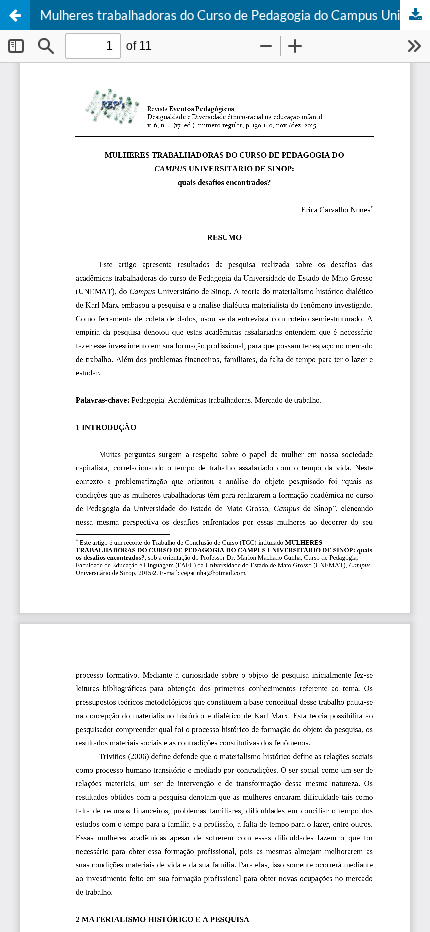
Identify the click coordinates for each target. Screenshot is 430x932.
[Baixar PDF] (415, 15)
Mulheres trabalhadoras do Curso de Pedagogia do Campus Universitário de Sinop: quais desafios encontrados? (235, 15)
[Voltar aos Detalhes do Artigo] (15, 15)
